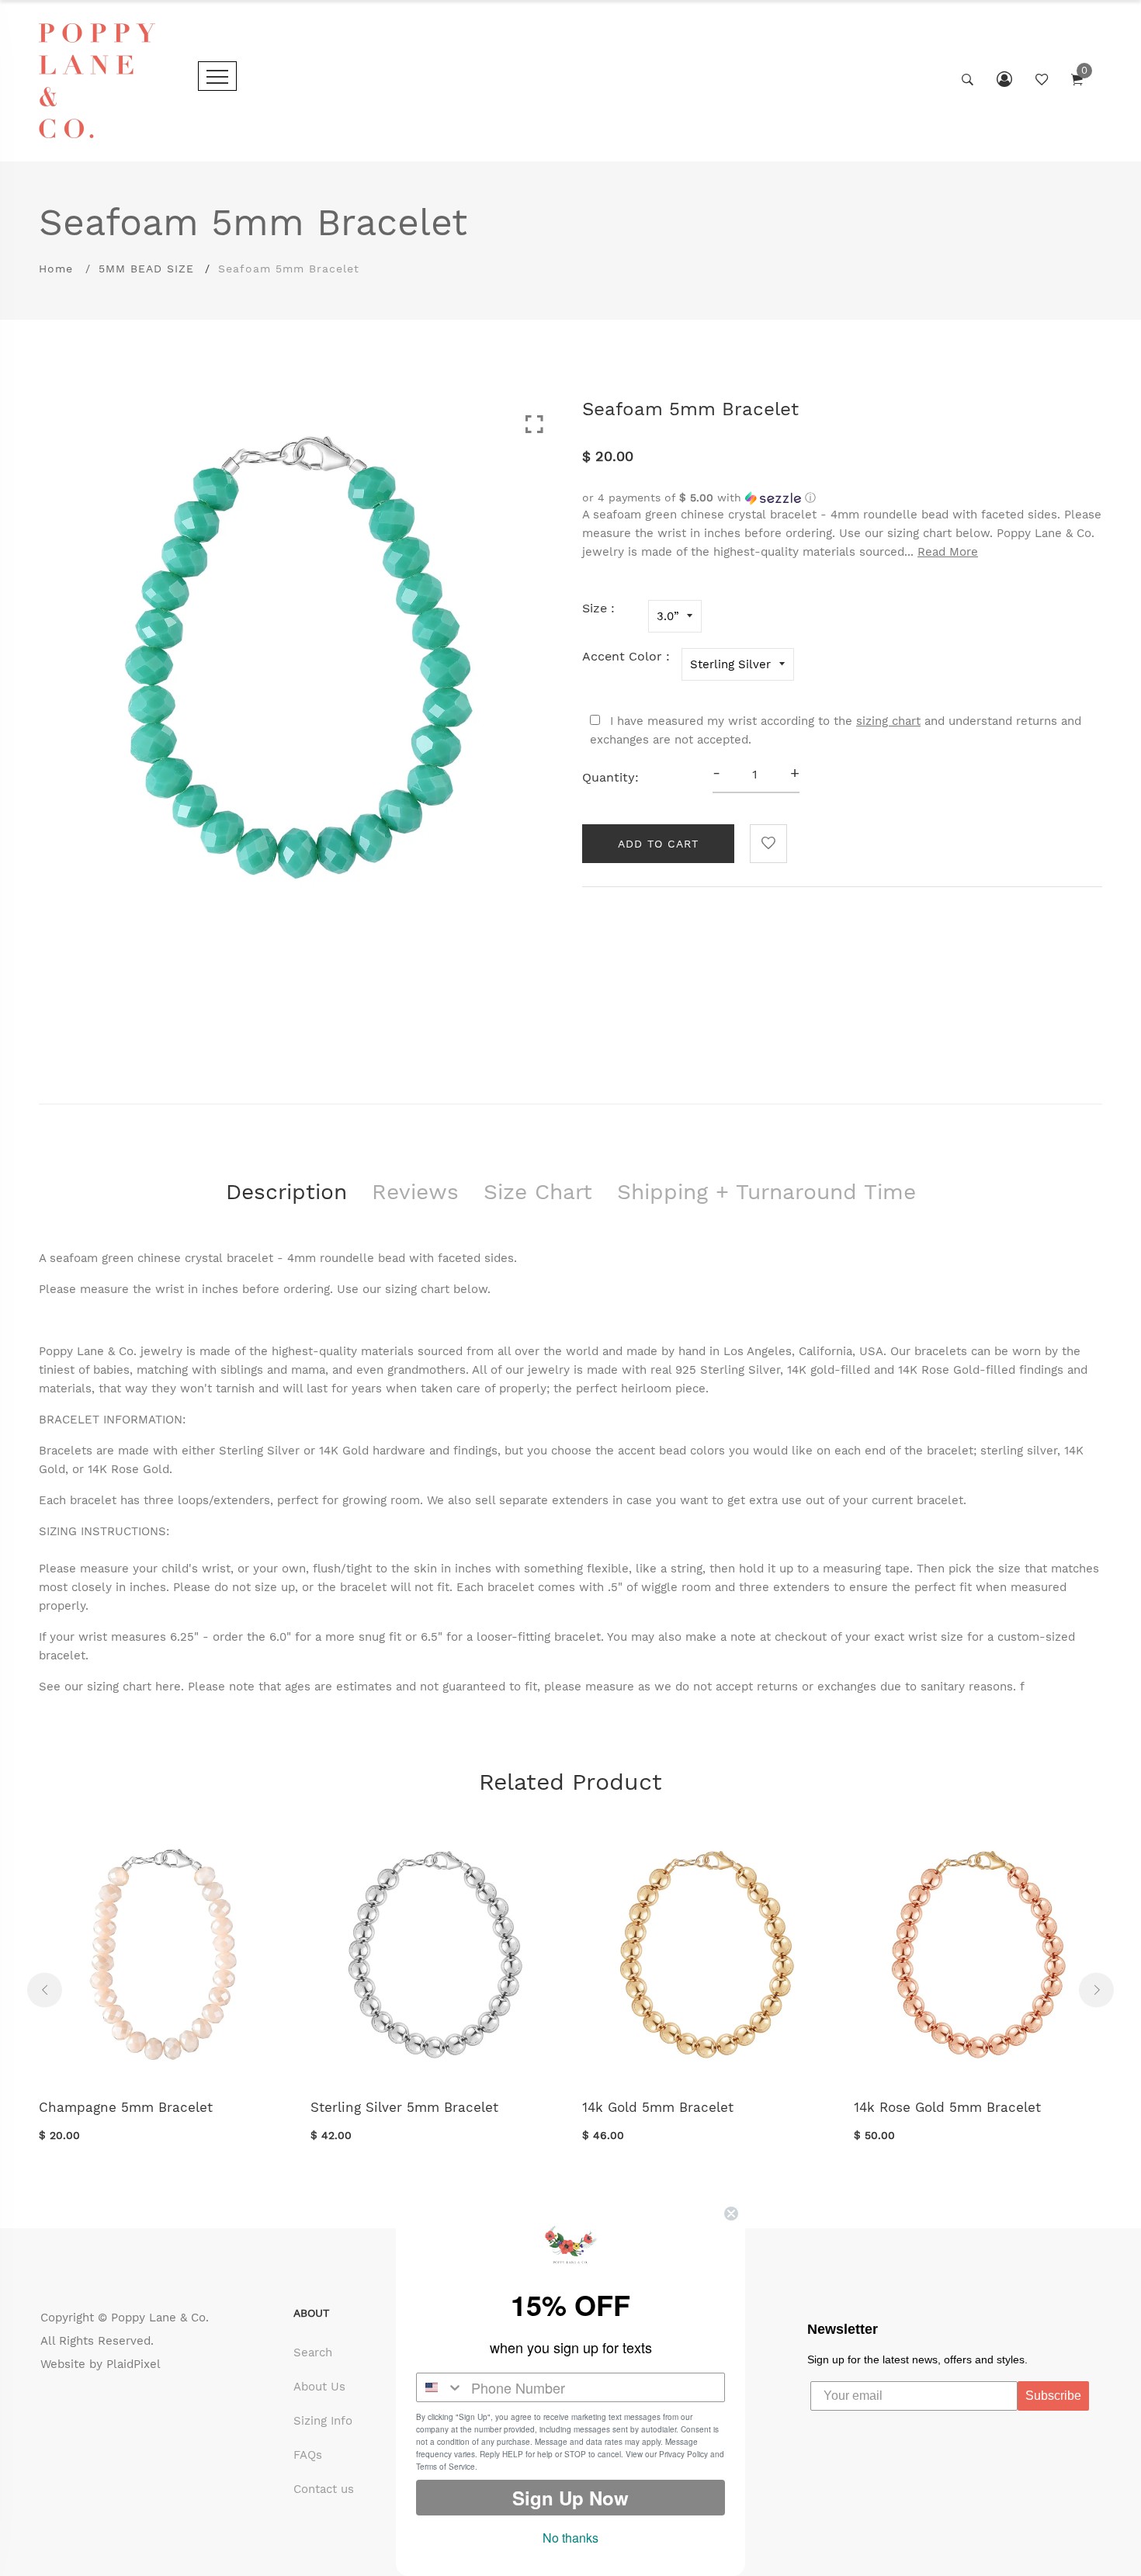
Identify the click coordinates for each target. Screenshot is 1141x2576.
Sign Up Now (570, 2498)
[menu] (217, 76)
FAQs (308, 2455)
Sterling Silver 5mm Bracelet (404, 2107)
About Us (319, 2387)
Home (56, 269)
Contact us (324, 2489)
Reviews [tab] (415, 1192)
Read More (948, 552)
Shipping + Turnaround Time (766, 1192)
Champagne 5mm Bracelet (126, 2107)
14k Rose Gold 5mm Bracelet (947, 2107)
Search (313, 2352)
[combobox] (440, 2387)
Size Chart (538, 1192)
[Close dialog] (731, 2214)
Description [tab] (286, 1192)
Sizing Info (323, 2421)
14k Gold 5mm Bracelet (658, 2107)
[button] (842, 498)
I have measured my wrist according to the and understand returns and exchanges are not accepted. (836, 730)
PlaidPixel (134, 2364)
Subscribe (1053, 2396)
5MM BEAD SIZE (146, 269)
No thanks (570, 2538)
